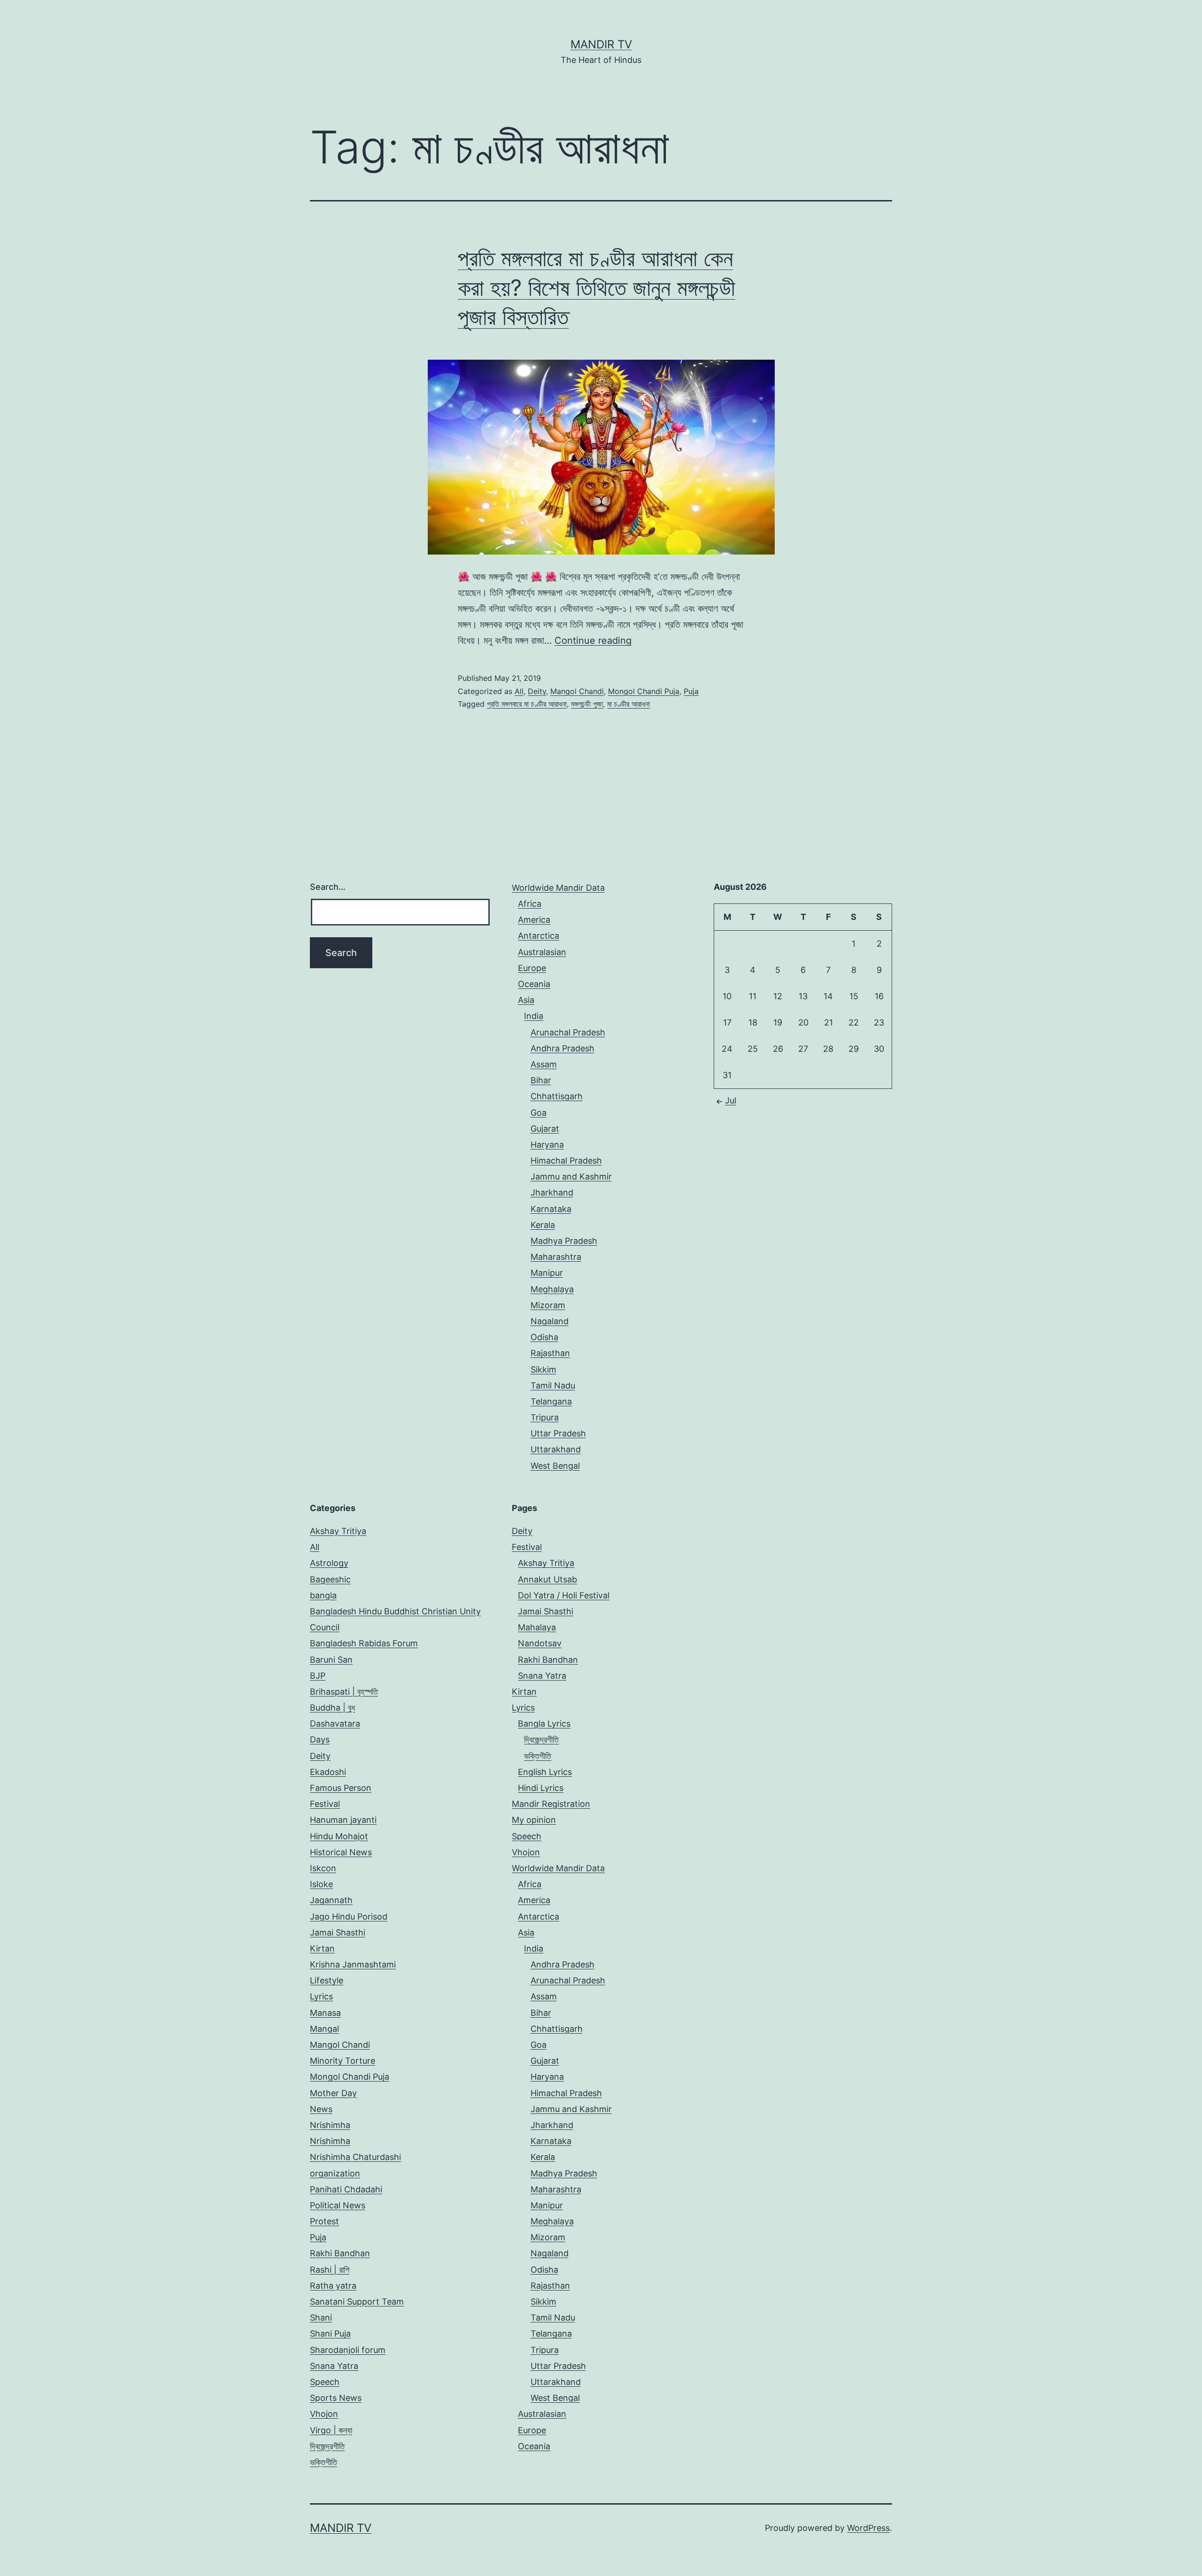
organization (335, 2173)
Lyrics (321, 1996)
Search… (328, 887)
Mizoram (548, 1305)
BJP (318, 1676)
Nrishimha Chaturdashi (355, 2157)
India (534, 1016)
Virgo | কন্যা (331, 2430)
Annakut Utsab (547, 1579)
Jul (731, 1100)
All (519, 691)
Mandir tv (601, 44)
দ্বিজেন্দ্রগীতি (327, 2446)
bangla (323, 1595)
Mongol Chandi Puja (644, 691)
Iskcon (323, 1868)
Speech (325, 2382)
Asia (526, 1000)
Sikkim (543, 1369)
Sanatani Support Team (357, 2302)
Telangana (551, 1401)
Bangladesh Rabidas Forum (364, 1643)
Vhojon (324, 2414)
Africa (530, 904)
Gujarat (545, 1129)
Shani (321, 2318)
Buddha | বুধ (332, 1708)
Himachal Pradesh (566, 1161)
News (321, 2109)
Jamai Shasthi (338, 1932)
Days (320, 1739)
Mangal (324, 2029)
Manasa (325, 2013)
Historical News (341, 1852)
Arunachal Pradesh (568, 1032)
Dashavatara (335, 1724)
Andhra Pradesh (562, 1048)
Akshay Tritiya (338, 1531)
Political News (338, 2205)
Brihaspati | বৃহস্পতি (344, 1692)
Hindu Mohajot (339, 1836)
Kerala (543, 1225)
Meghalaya (552, 1289)
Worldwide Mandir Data (558, 888)
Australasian (542, 952)
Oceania (534, 984)
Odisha (544, 1337)
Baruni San (331, 1660)
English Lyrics (545, 1772)
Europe (532, 968)
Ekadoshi (328, 1772)
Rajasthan (550, 1353)
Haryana (547, 1145)
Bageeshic (330, 1579)
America (534, 920)
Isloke (321, 1884)
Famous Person (341, 1788)
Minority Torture (343, 2061)
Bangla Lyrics (544, 1724)
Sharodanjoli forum (348, 2350)
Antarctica (539, 936)
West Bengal (555, 1466)
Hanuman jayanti (343, 1820)
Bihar (541, 1080)
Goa (539, 1113)
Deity (537, 691)
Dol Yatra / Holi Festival (564, 1595)
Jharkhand (552, 1192)
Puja (691, 691)
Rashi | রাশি (330, 2270)
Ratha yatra (333, 2286)
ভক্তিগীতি (324, 2462)
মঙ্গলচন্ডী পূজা (587, 704)
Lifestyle (327, 1980)
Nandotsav (540, 1643)
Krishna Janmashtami (353, 1964)
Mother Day (333, 2093)
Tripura (545, 1417)
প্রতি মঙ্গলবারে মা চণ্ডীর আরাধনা (527, 704)
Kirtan (322, 1948)
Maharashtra (556, 1257)
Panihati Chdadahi (346, 2189)
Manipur (547, 1273)
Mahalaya (537, 1627)
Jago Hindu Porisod (349, 1917)
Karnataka (551, 1209)
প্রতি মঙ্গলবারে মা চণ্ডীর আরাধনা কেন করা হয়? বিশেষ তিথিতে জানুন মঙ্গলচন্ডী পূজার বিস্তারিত (597, 287)
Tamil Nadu (553, 1385)
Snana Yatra (334, 2366)
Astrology (329, 1563)
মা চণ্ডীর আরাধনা (628, 704)
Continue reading (593, 640)
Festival (325, 1804)
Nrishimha (330, 2125)
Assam (544, 1064)
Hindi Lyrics (541, 1788)
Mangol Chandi (577, 691)
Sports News (336, 2398)
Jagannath (331, 1900)
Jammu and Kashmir (571, 1176)
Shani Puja (330, 2333)
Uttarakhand (556, 1449)
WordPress (868, 2528)
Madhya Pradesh (564, 1241)
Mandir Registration (551, 1804)
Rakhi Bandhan (340, 2253)
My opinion (534, 1820)
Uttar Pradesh (558, 1433)
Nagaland (550, 1321)
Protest (324, 2221)
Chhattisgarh (557, 1096)
